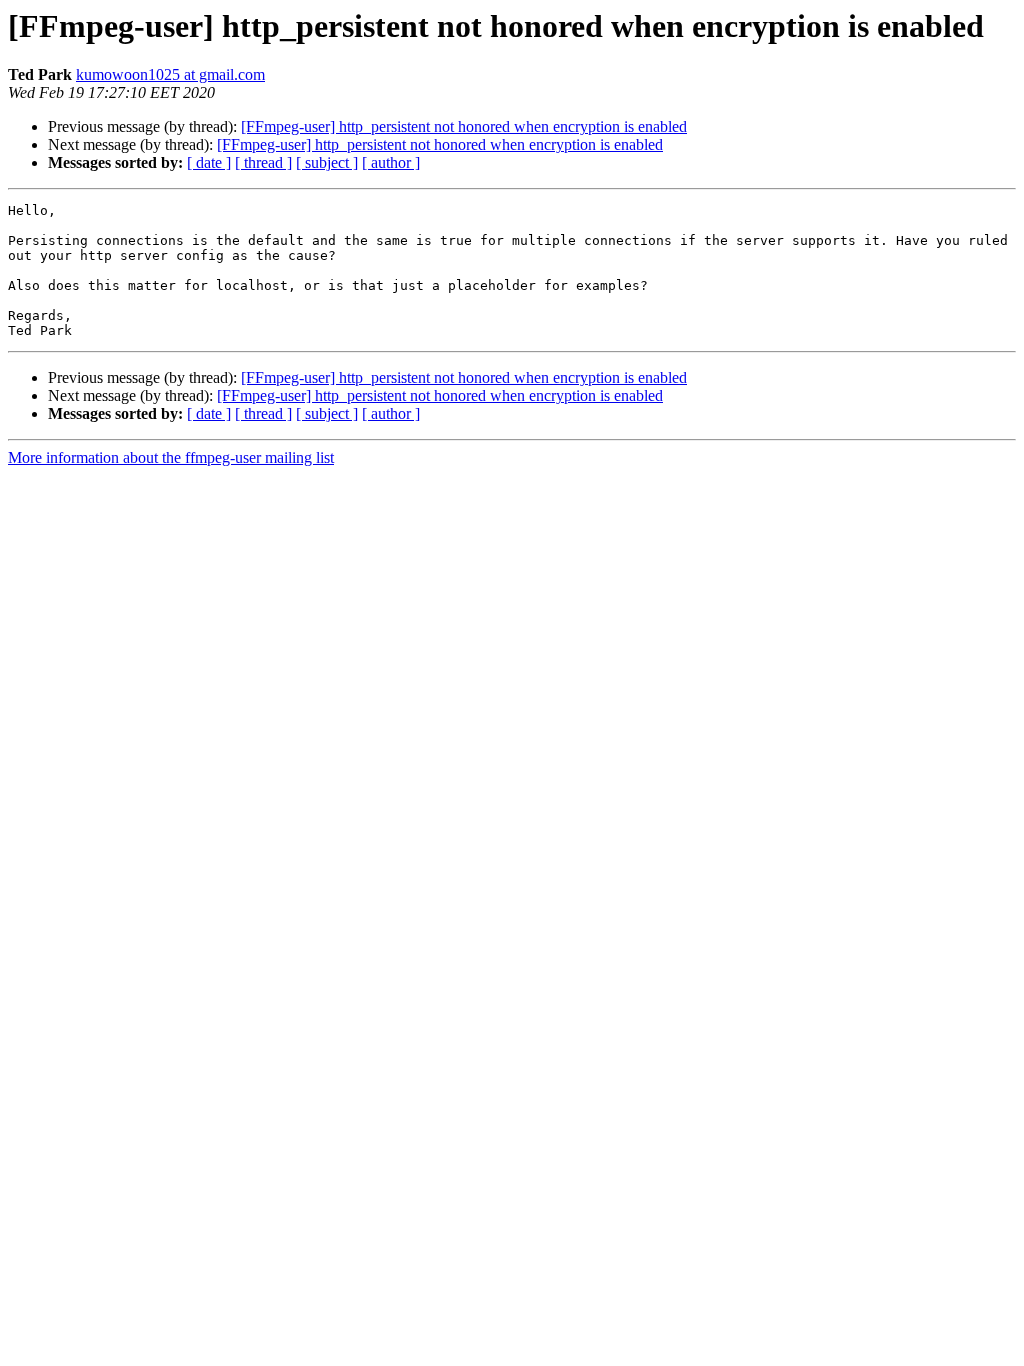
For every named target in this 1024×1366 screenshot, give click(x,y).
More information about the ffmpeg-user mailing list (171, 457)
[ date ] (209, 162)
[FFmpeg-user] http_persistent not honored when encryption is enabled (464, 126)
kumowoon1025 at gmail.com (170, 74)
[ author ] (391, 162)
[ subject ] (327, 162)
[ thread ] (263, 162)
